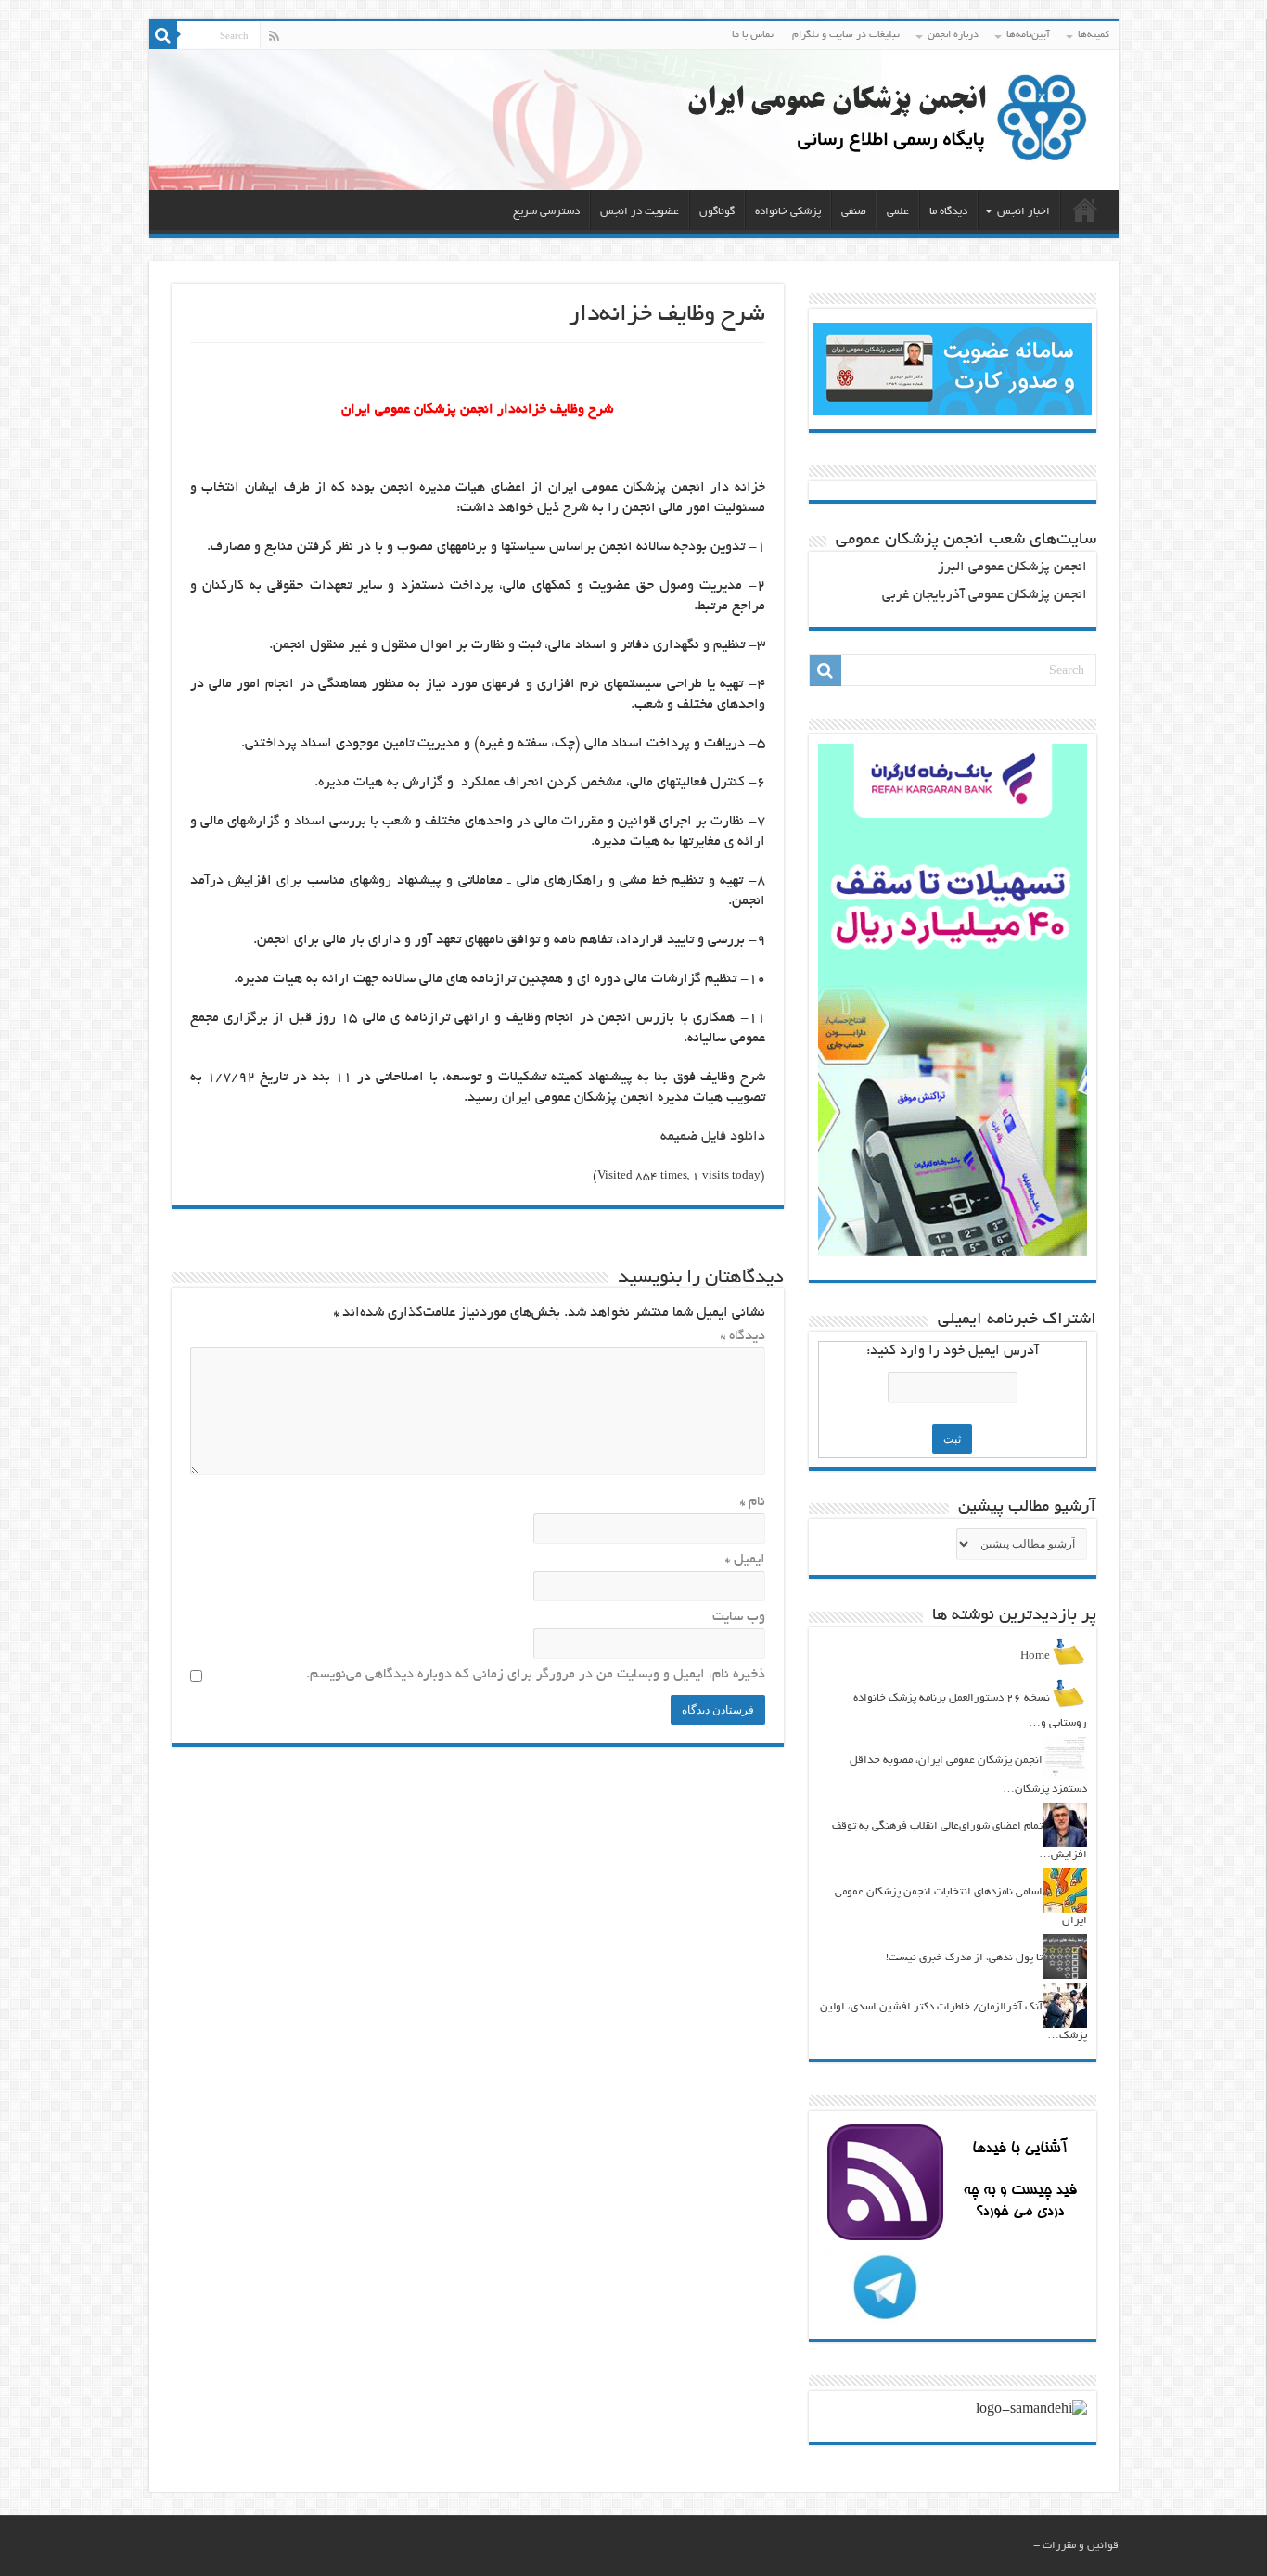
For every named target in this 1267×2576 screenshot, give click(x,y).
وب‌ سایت (739, 1618)
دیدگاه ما (948, 212)
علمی (898, 212)
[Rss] (274, 36)
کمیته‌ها (1094, 35)
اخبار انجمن (1024, 212)
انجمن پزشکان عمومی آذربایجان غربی (985, 596)
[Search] (163, 35)
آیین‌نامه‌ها (1028, 35)
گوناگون (717, 212)
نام (753, 1503)
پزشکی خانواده (788, 212)
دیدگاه (743, 1337)
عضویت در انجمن (640, 212)
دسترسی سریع (546, 212)
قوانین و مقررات (1081, 2546)
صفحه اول (1085, 210)
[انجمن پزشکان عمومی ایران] (634, 120)
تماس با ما (753, 35)
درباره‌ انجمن (953, 35)
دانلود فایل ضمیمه (713, 1137)
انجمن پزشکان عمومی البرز (1012, 568)
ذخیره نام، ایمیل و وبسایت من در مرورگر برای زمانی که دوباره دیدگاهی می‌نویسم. (536, 1675)
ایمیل (745, 1560)
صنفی (854, 212)
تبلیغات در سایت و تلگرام (846, 35)
